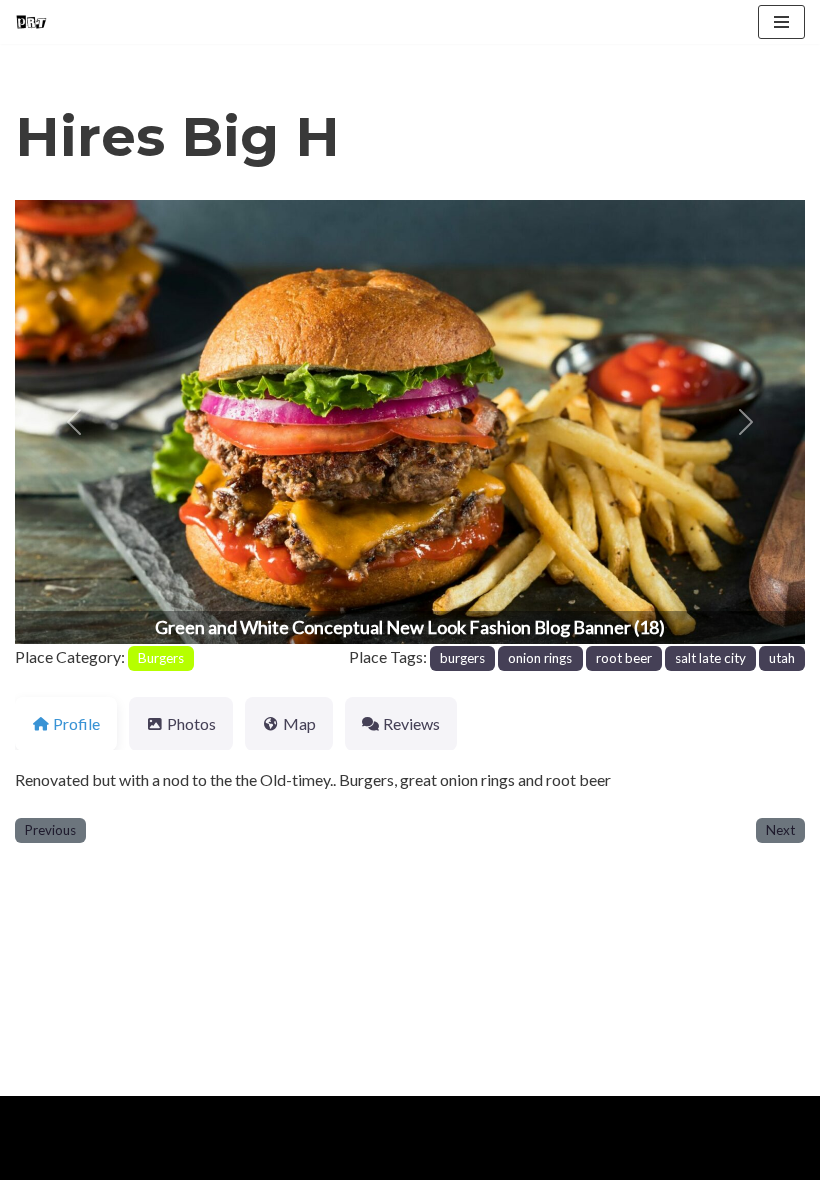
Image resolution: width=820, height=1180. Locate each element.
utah (782, 658)
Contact (251, 1158)
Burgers (161, 658)
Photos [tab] (191, 723)
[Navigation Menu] (781, 22)
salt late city (710, 658)
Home (40, 1158)
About (112, 1158)
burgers (462, 658)
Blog (178, 1158)
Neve (33, 1116)
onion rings (540, 658)
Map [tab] (299, 723)
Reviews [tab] (411, 723)
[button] (74, 422)
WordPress (188, 1116)
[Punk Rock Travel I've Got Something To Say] (31, 22)
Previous (50, 830)
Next (780, 830)
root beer (624, 658)
